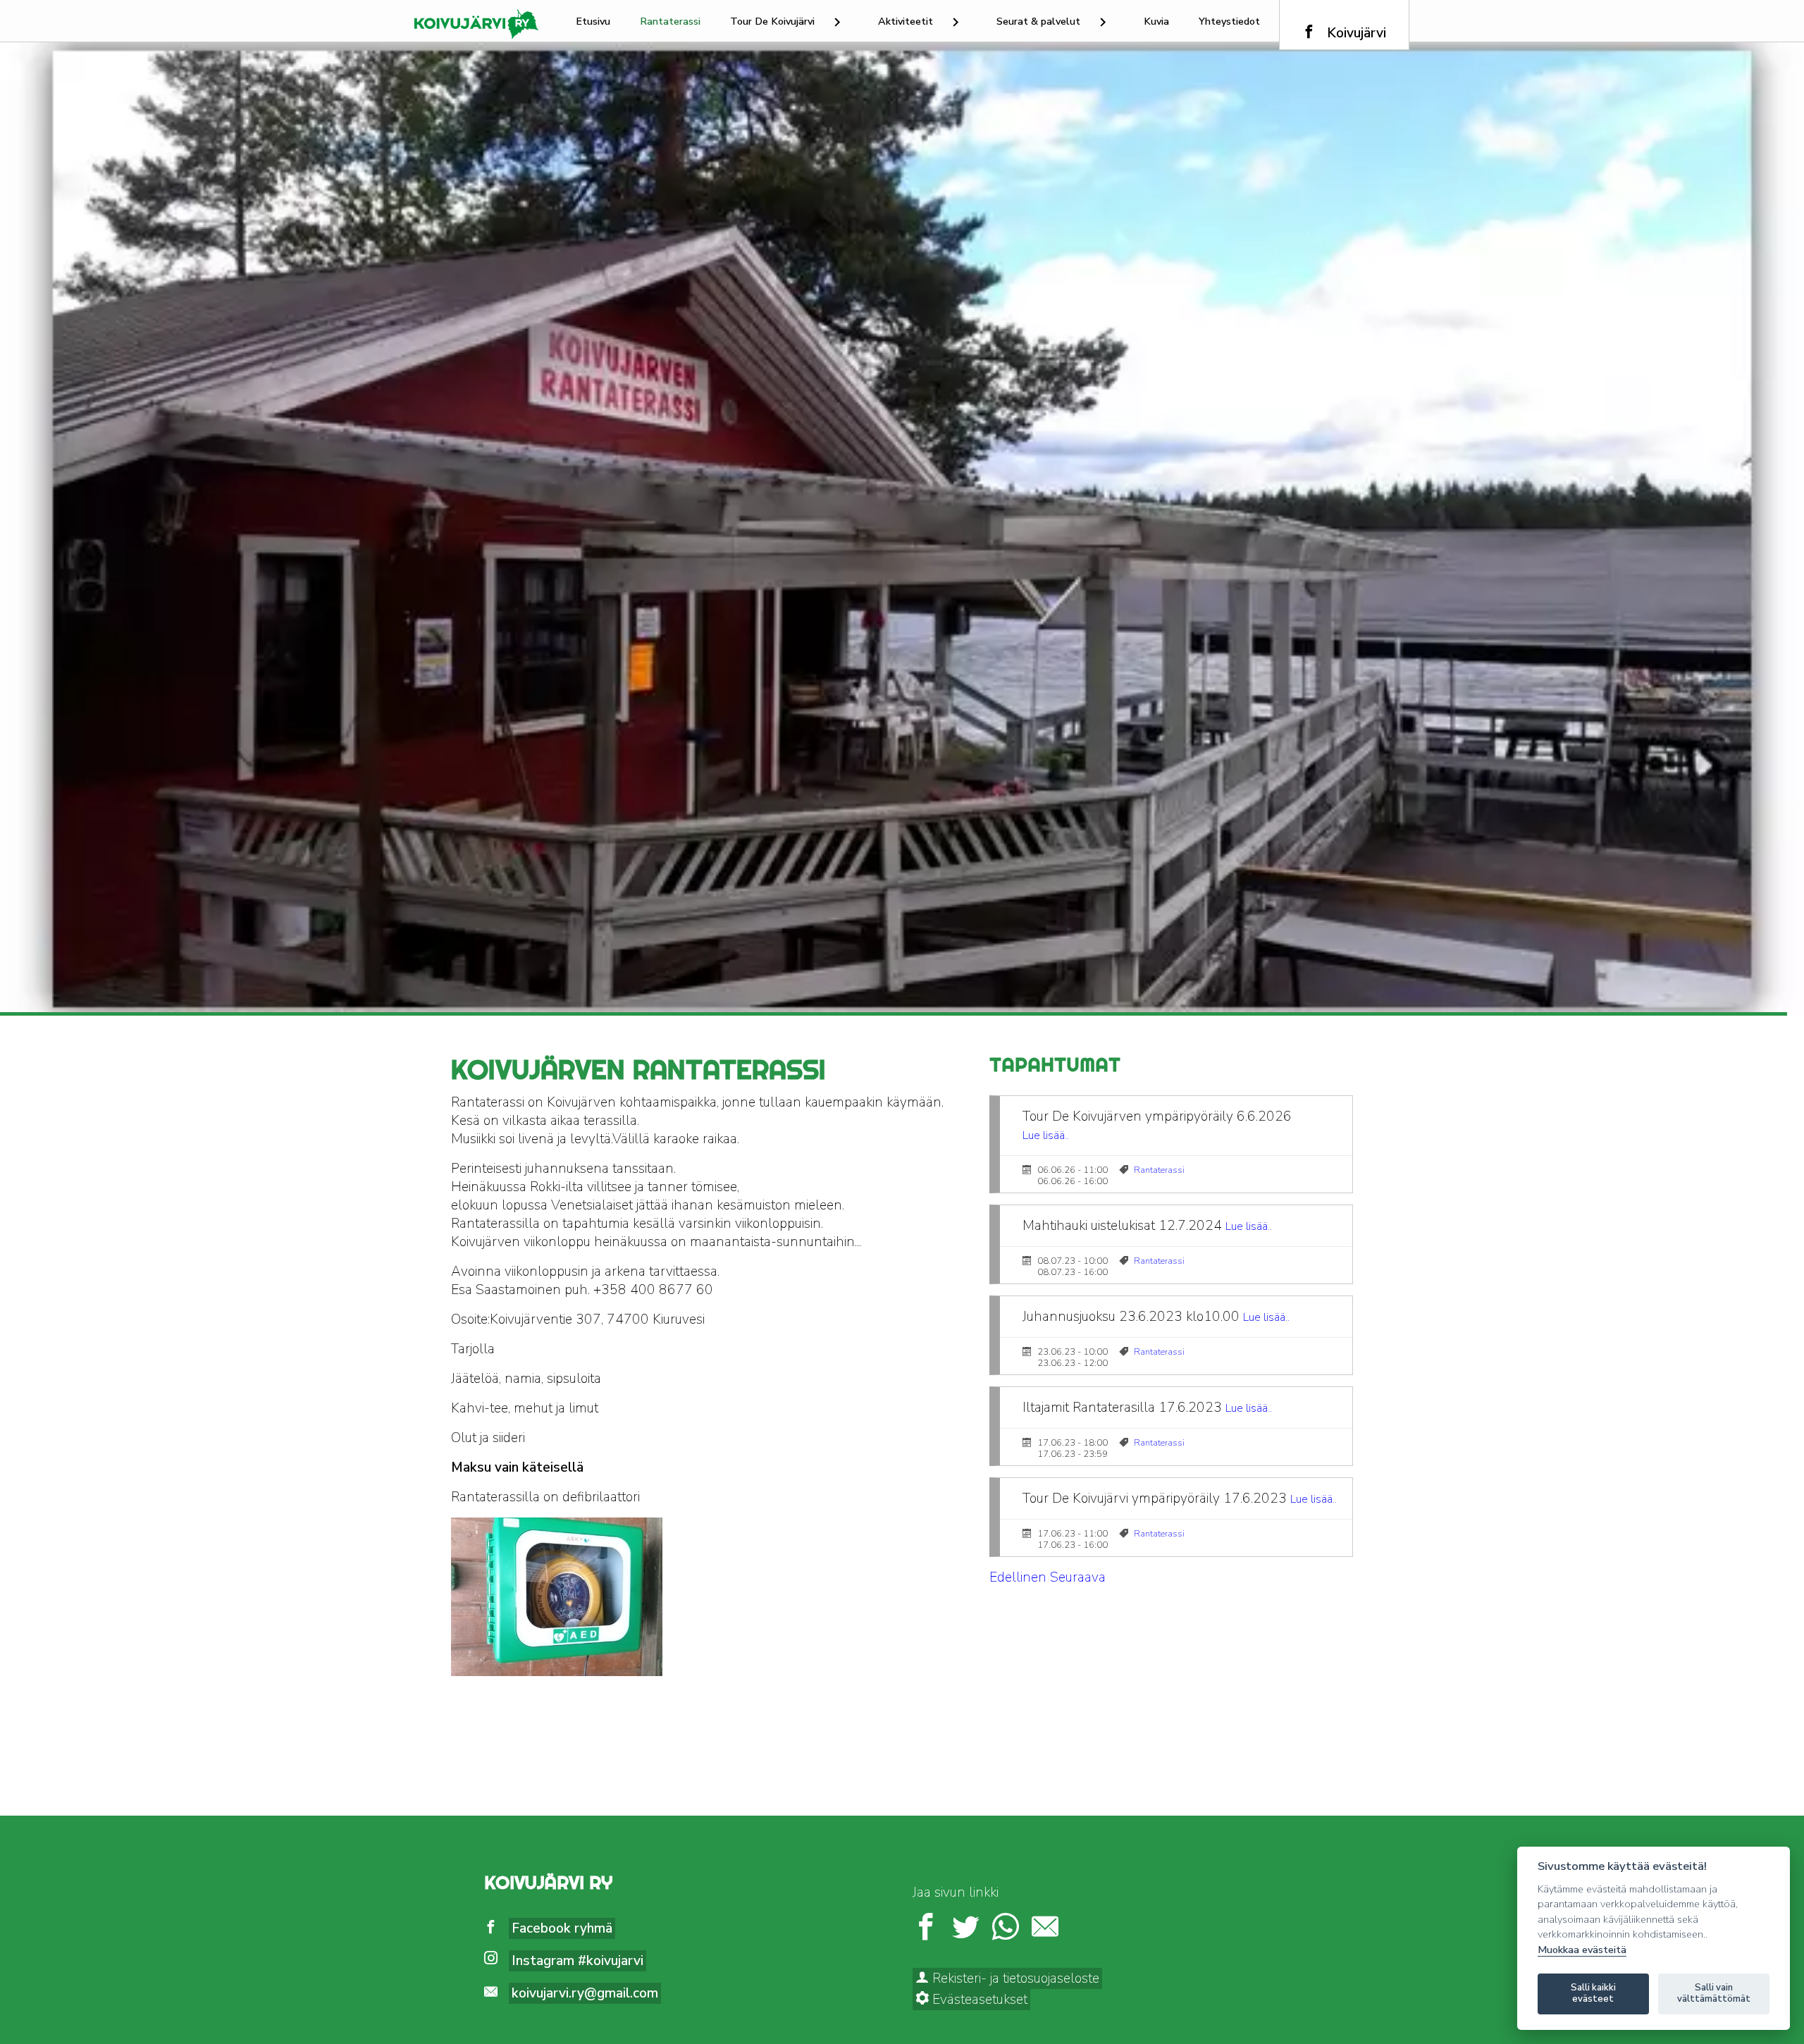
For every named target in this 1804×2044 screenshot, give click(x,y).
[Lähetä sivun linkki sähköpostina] (1045, 1929)
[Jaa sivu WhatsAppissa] (1006, 1929)
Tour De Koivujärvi (772, 21)
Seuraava (1078, 1577)
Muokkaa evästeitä (1582, 1950)
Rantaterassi (670, 21)
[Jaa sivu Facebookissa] (926, 1929)
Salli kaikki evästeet (1593, 1993)
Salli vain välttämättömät (1714, 1993)
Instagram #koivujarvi (577, 1961)
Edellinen (1018, 1577)
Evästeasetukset (978, 2000)
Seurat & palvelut (1038, 21)
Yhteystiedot (1229, 21)
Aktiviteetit (906, 21)
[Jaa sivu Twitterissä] (965, 1929)
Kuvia (1156, 21)
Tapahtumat (1055, 1065)
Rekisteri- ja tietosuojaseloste (1014, 1978)
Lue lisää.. (1046, 1135)
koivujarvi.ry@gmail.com (585, 1993)
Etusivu (593, 21)
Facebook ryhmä (562, 1928)
